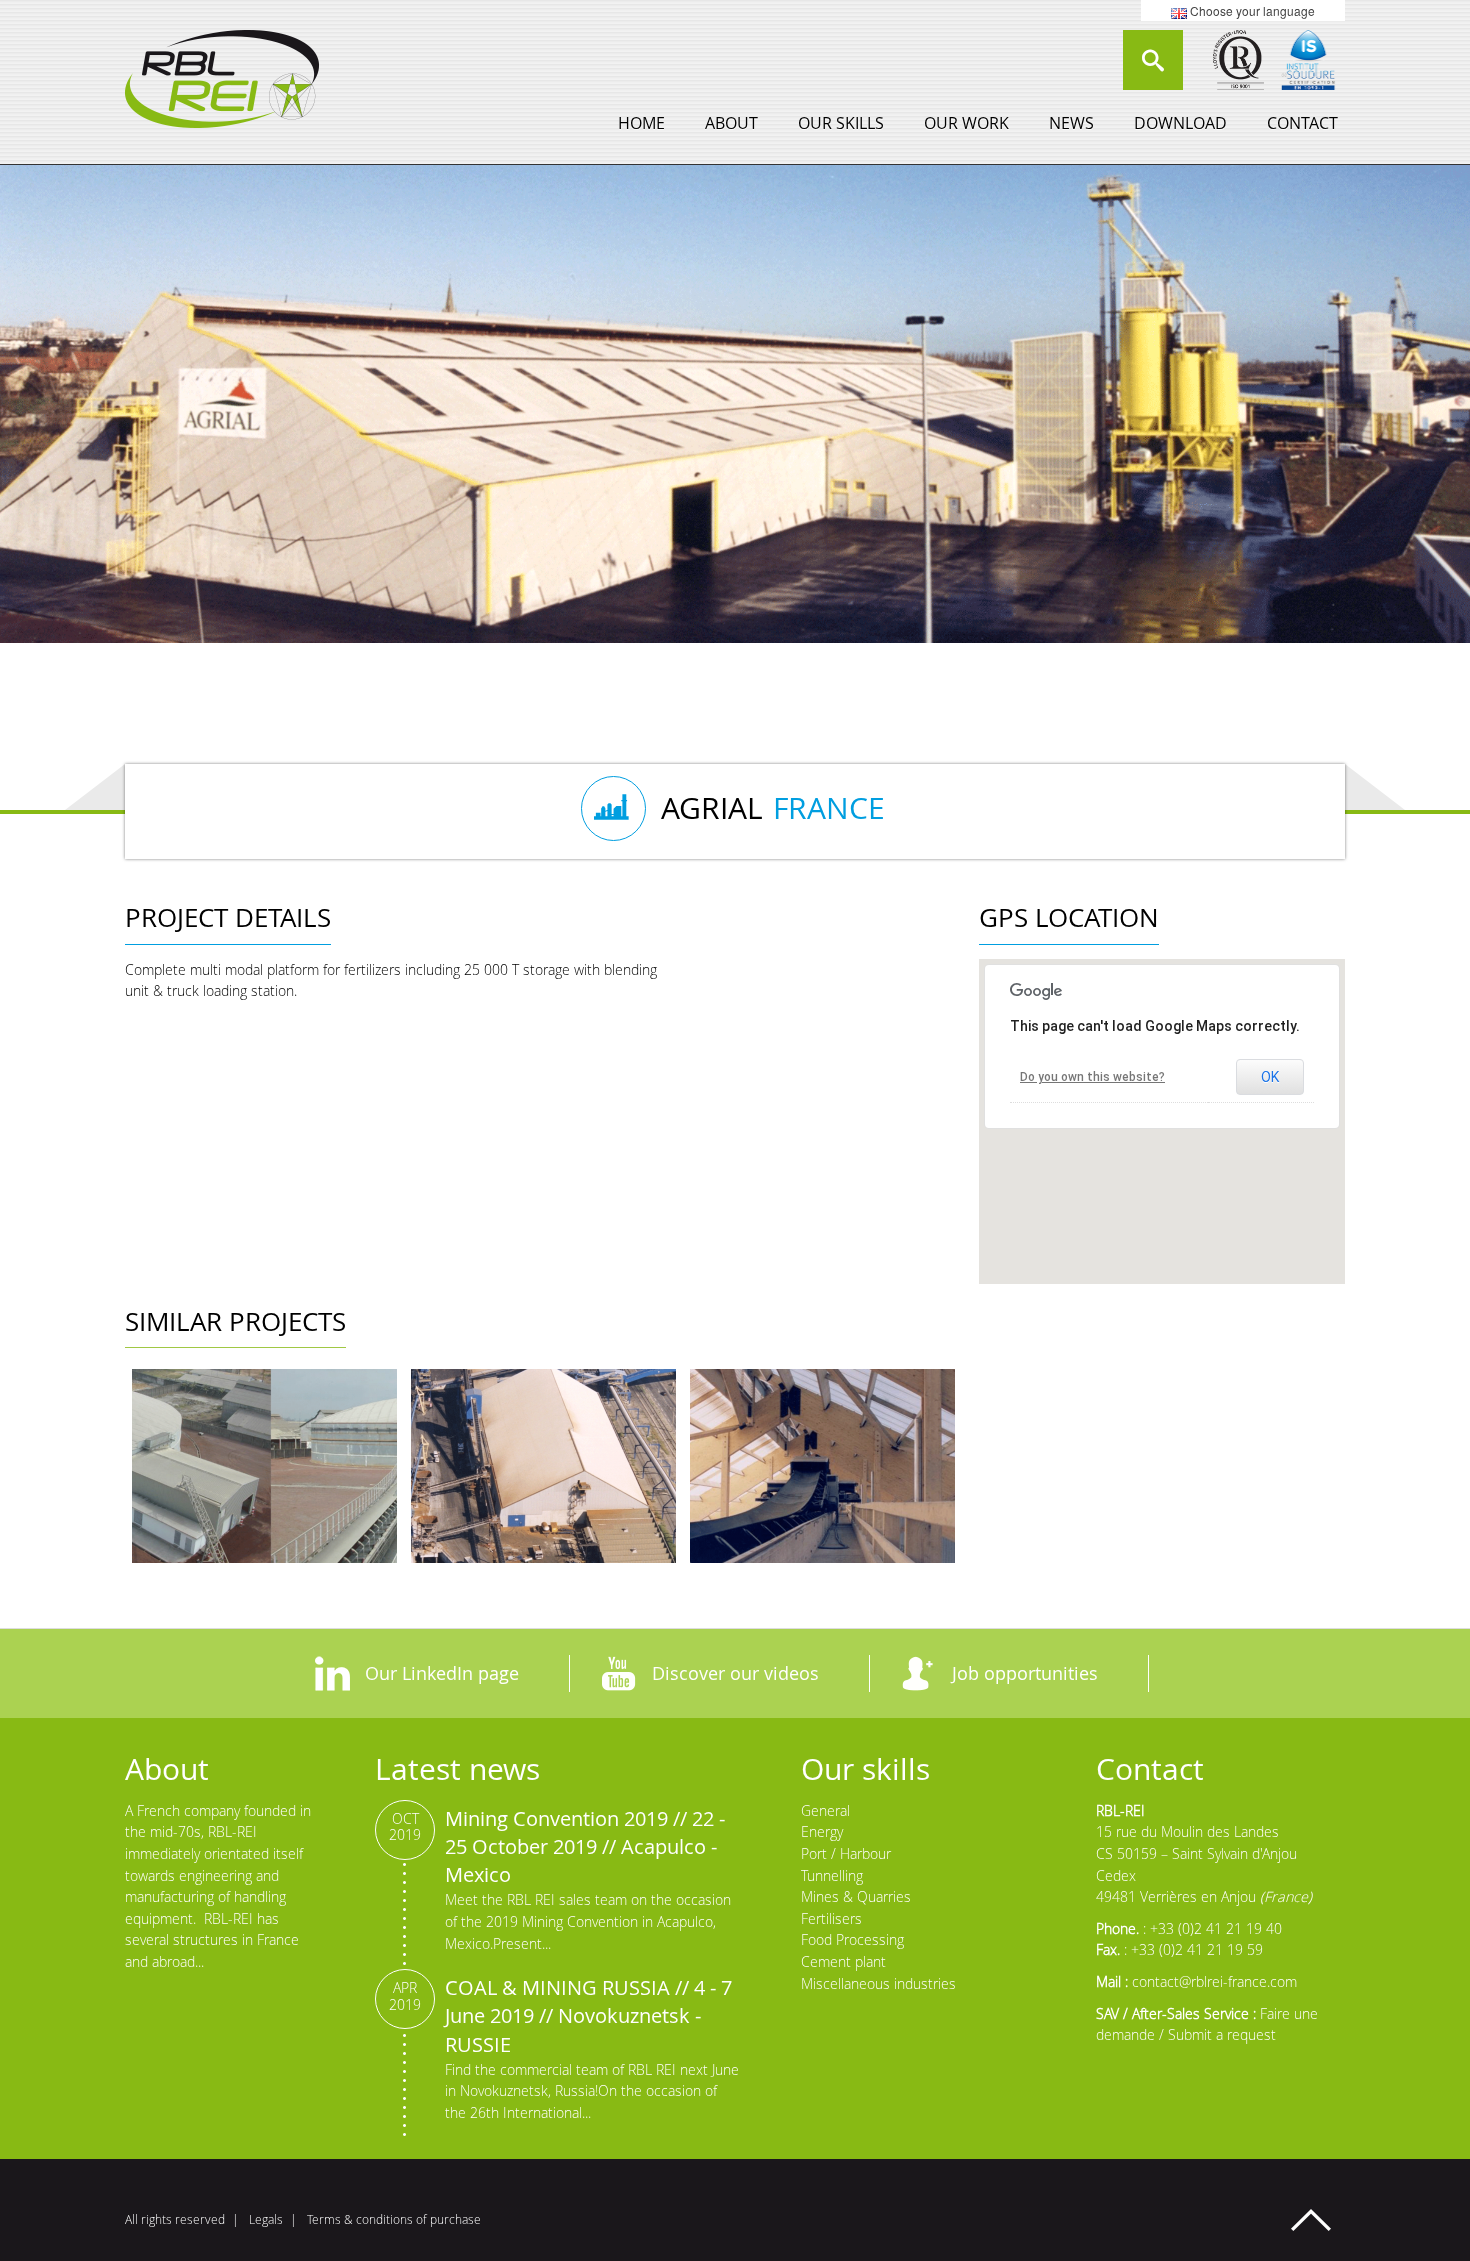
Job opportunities (1025, 1673)
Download (1180, 123)
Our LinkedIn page (442, 1673)
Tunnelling (832, 1875)
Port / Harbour (846, 1853)
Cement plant (843, 1961)
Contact (1302, 123)
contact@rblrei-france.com (1214, 1981)
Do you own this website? (1092, 1077)
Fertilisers (831, 1918)
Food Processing (852, 1939)
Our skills (841, 123)
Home (641, 123)
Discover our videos (735, 1673)
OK (1270, 1077)
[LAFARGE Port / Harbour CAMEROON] (264, 1466)
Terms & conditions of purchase (394, 2219)
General (825, 1810)
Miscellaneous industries (878, 1983)
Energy (822, 1831)
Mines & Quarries (856, 1896)
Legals (266, 2219)
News (1071, 123)
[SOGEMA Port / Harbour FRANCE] (543, 1466)
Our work (966, 123)
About (731, 123)
